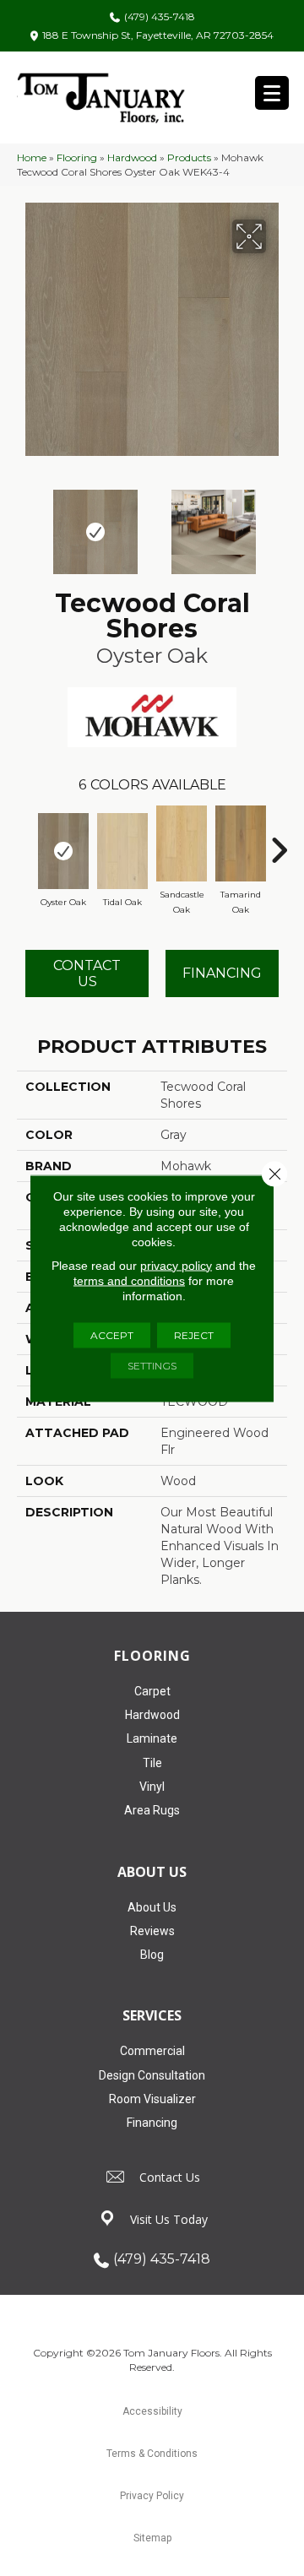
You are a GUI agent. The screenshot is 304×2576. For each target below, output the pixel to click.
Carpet (152, 1691)
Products (189, 157)
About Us (152, 1907)
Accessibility (152, 2411)
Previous (25, 523)
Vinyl (152, 1787)
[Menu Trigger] (272, 93)
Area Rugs (152, 1810)
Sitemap (152, 2538)
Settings (152, 1365)
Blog (152, 1955)
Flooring (77, 157)
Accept (112, 1334)
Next (279, 523)
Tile (152, 1763)
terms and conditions (129, 1280)
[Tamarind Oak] (241, 843)
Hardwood (132, 157)
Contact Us (87, 973)
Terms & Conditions (152, 2454)
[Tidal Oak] (122, 851)
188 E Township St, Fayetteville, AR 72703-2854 (158, 35)
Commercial (152, 2051)
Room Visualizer (152, 2099)
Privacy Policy (152, 2496)
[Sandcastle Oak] (182, 843)
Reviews (152, 1931)
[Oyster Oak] (63, 851)
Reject (194, 1334)
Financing (152, 2123)
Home (32, 157)
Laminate (152, 1738)
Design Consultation (152, 2075)
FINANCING (222, 973)
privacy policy (176, 1265)
